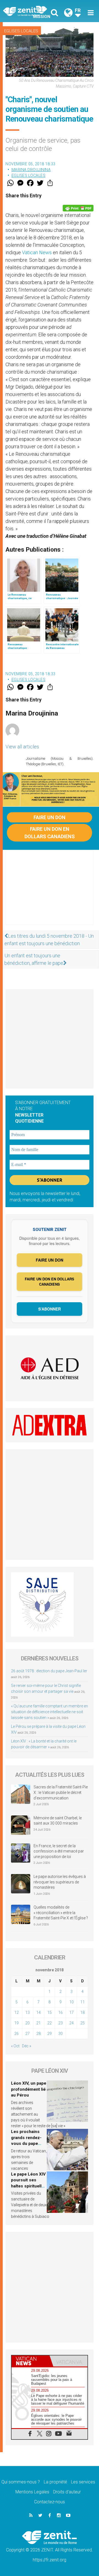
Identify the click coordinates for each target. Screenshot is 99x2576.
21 (38, 2023)
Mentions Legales (32, 2492)
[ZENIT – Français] (28, 11)
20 (28, 2023)
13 (28, 2012)
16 (61, 2012)
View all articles (22, 747)
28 (38, 2033)
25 (82, 2023)
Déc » (27, 2046)
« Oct (15, 2046)
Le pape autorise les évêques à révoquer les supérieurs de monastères (60, 1882)
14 (38, 2012)
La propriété (55, 2482)
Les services (83, 2482)
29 (50, 2033)
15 (50, 2012)
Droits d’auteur (67, 2492)
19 (16, 2023)
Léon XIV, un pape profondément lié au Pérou (29, 2089)
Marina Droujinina (31, 170)
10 (71, 2002)
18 (82, 2012)
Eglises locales (21, 31)
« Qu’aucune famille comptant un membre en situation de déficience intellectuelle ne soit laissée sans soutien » (50, 1712)
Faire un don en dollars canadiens (50, 833)
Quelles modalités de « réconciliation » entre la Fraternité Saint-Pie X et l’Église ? (61, 1913)
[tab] (31, 2361)
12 (16, 2012)
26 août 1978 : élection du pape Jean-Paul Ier (49, 1671)
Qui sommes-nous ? (21, 2482)
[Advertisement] (50, 893)
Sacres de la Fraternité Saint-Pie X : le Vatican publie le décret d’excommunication (61, 1792)
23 (61, 2023)
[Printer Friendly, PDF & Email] (78, 208)
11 (82, 2002)
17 (71, 2012)
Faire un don (50, 817)
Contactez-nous (50, 2502)
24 (71, 2023)
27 (28, 2033)
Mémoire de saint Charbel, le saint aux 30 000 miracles (58, 1821)
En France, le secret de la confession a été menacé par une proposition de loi (59, 1851)
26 (16, 2033)
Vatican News (37, 252)
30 (61, 2033)
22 (50, 2023)
